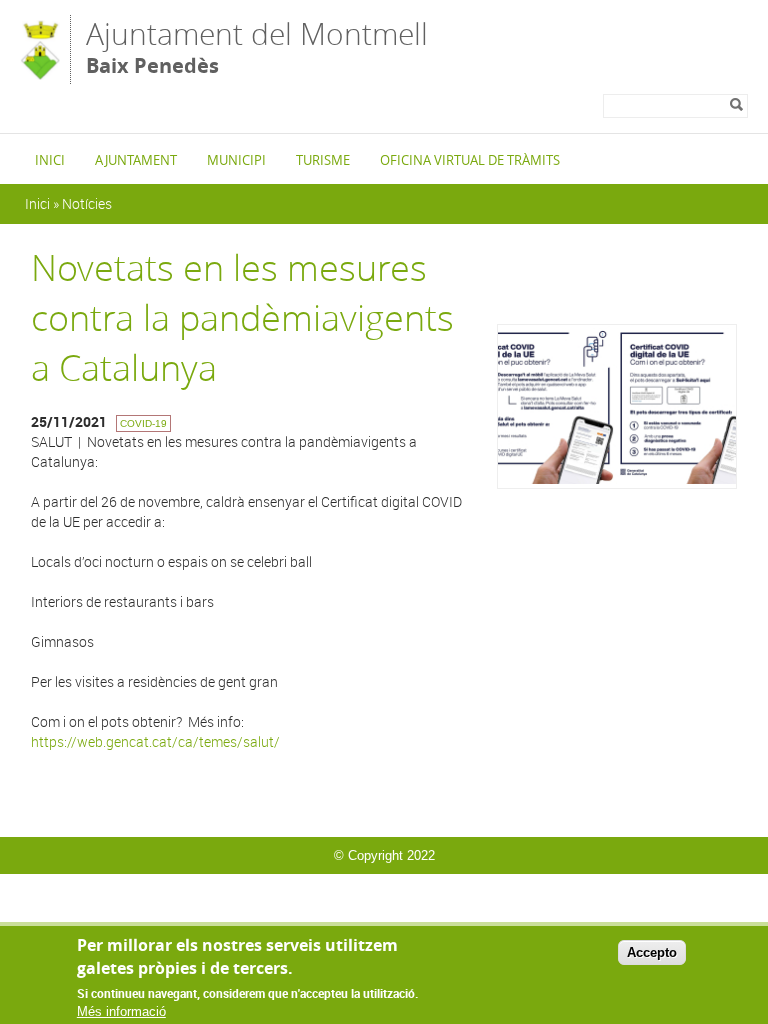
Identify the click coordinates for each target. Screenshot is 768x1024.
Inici (50, 160)
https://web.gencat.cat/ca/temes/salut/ (155, 741)
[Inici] (40, 74)
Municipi (236, 160)
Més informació (121, 1011)
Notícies (87, 203)
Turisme (323, 160)
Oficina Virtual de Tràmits (470, 160)
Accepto (652, 952)
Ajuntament (136, 160)
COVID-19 (143, 423)
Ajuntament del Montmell (257, 46)
